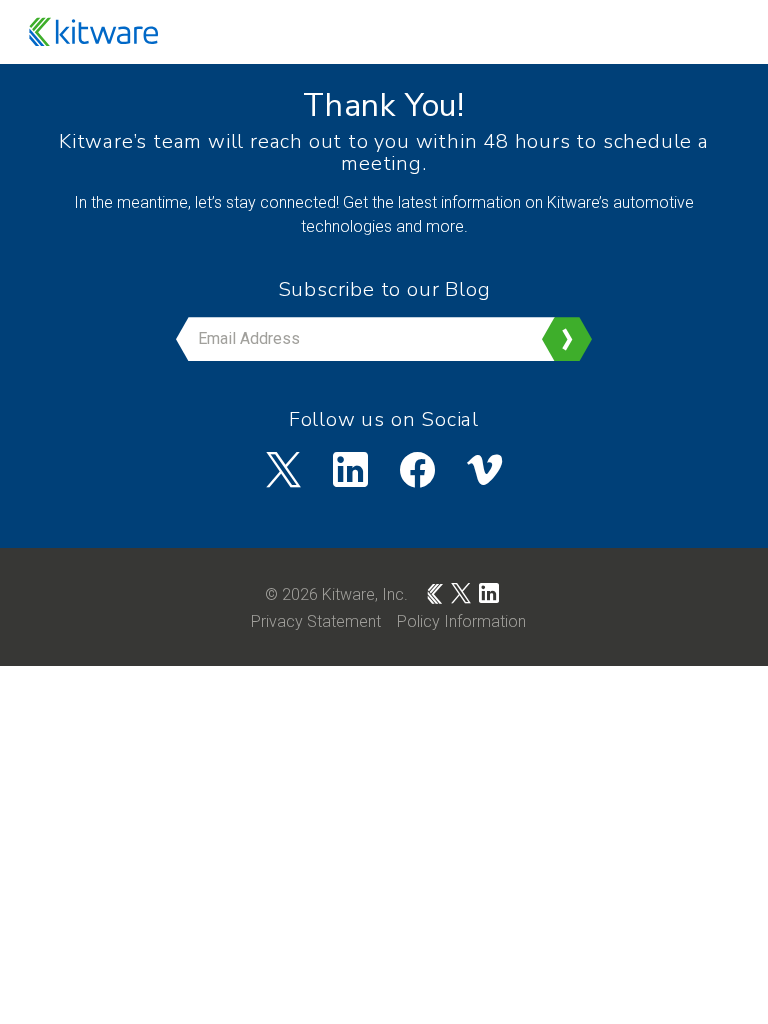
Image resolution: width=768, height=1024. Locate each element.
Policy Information (461, 621)
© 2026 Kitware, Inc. (336, 594)
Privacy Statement (316, 621)
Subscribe (567, 339)
